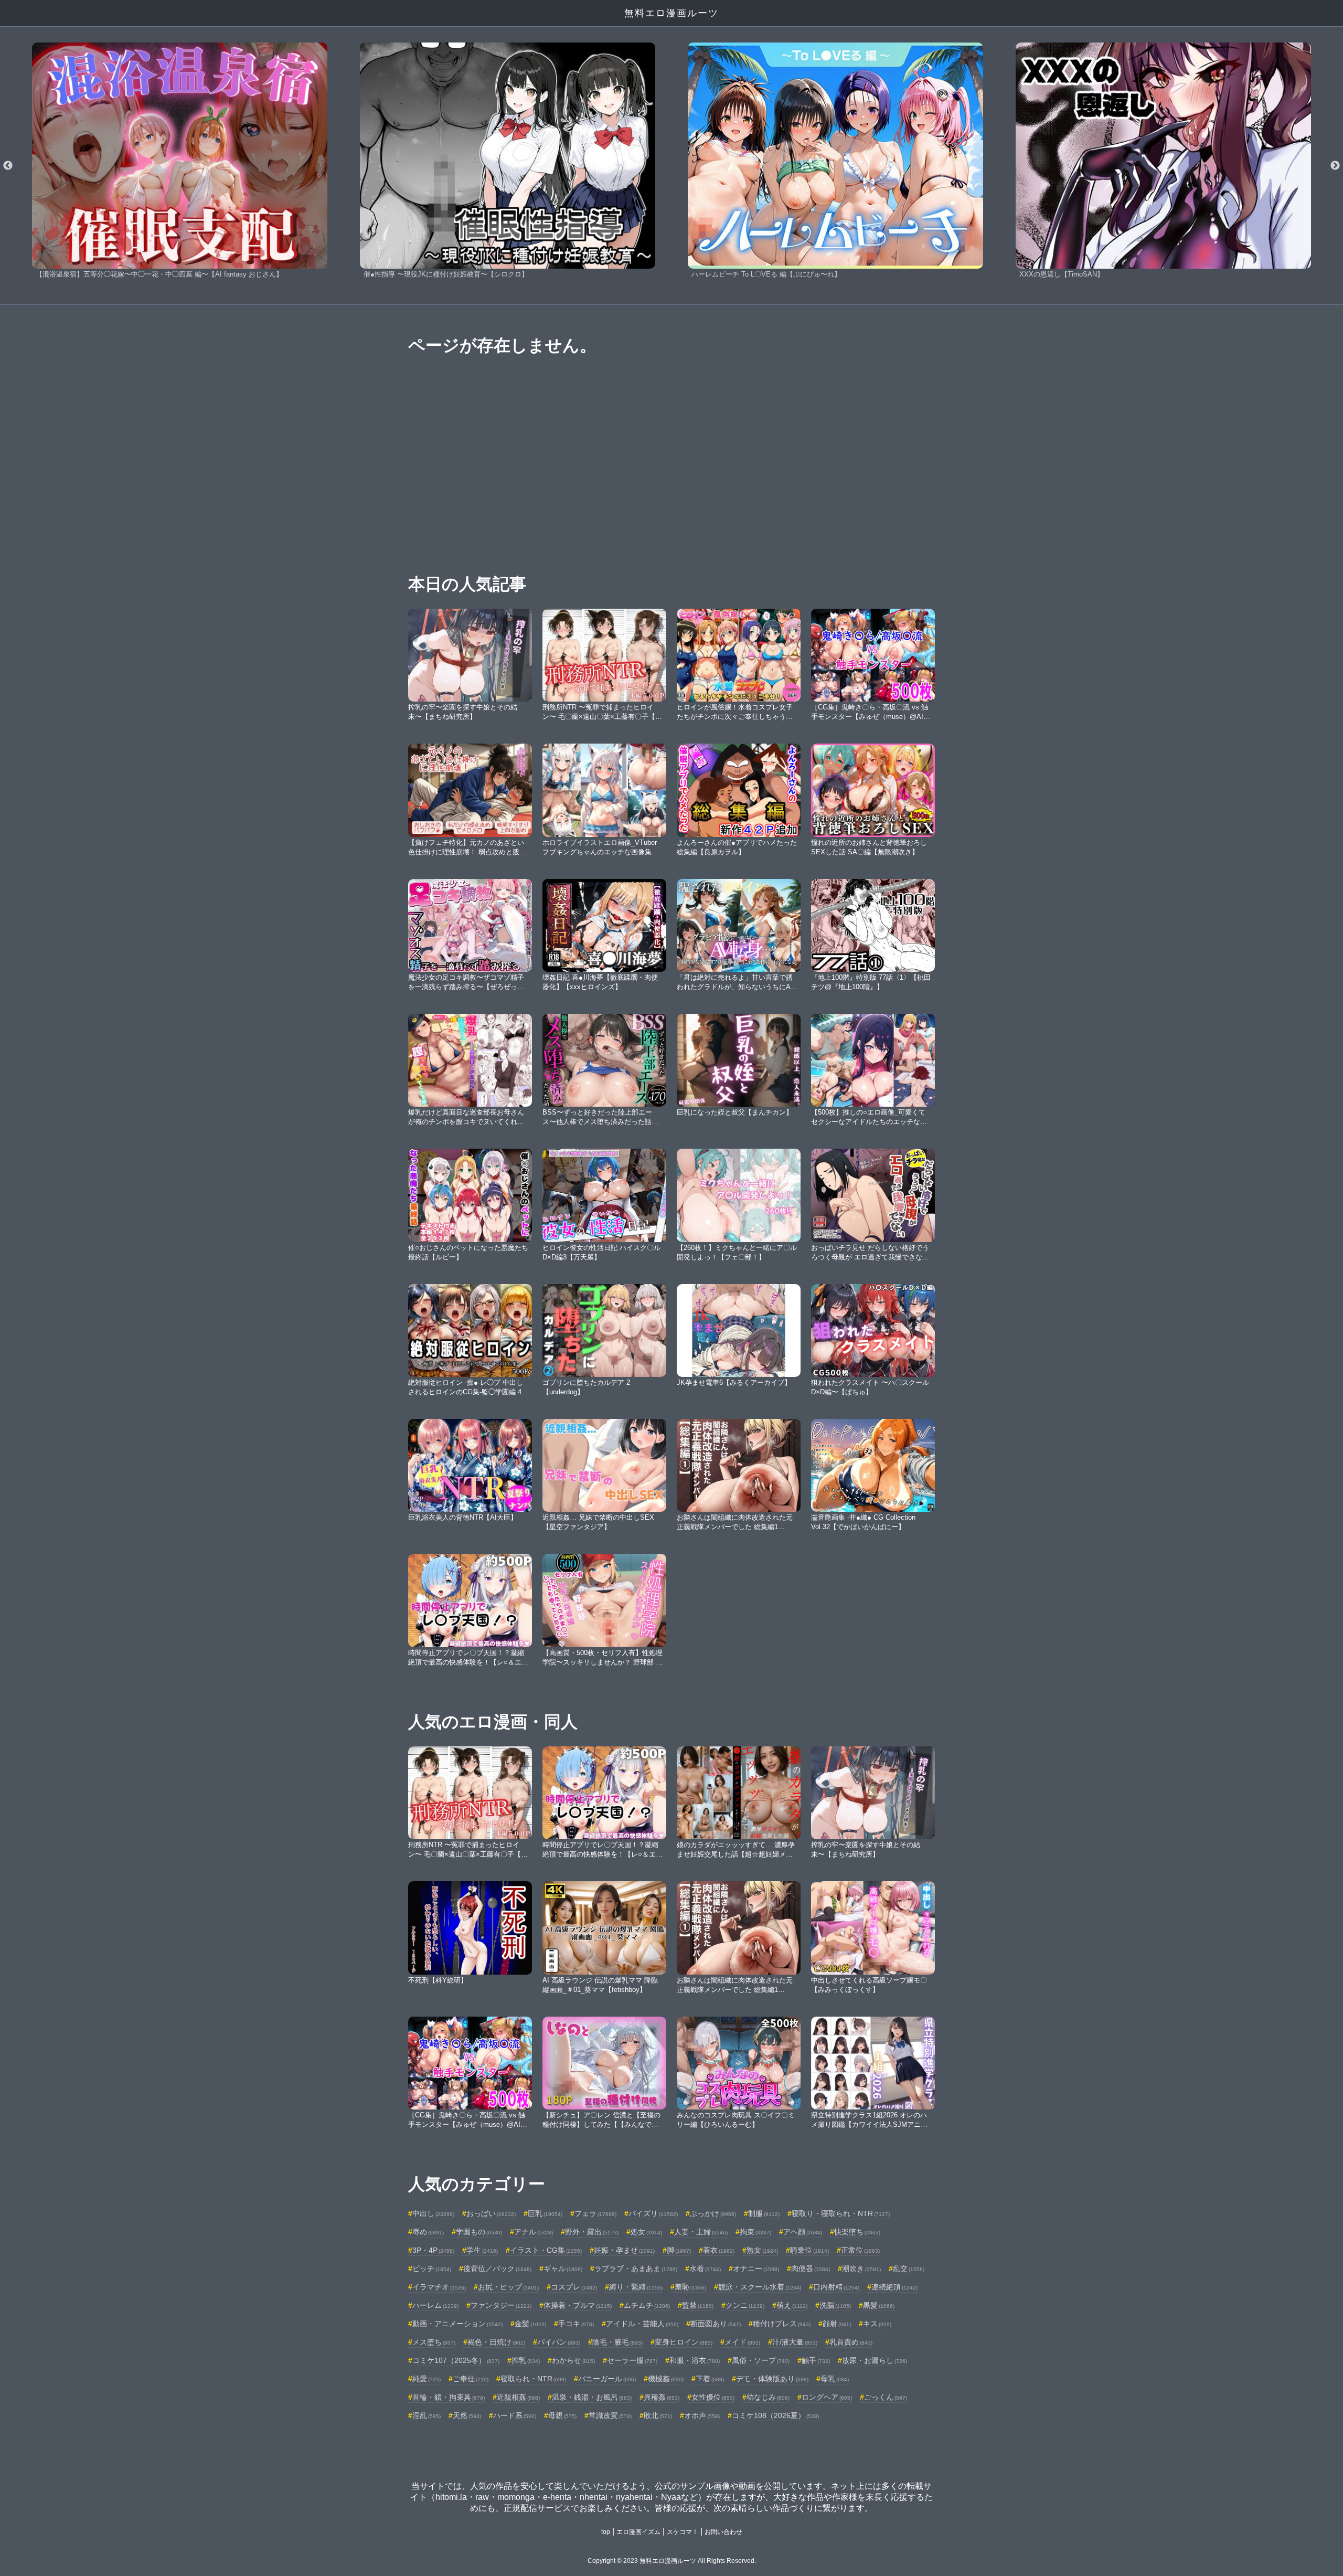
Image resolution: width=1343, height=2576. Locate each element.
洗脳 (835, 2305)
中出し (433, 2213)
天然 (467, 2415)
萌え (792, 2305)
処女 (646, 2232)
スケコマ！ (683, 2532)
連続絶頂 (894, 2287)
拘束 (755, 2232)
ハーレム (435, 2305)
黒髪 (879, 2305)
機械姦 (666, 2379)
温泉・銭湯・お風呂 (592, 2397)
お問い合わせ (723, 2532)
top (606, 2532)
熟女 (762, 2250)
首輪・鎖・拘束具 (449, 2397)
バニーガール (607, 2379)
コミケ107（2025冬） (456, 2360)
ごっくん (886, 2397)
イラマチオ (439, 2287)
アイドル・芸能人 (642, 2324)
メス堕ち (434, 2342)
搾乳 (526, 2360)
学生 (482, 2250)
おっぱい (491, 2213)
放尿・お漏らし (875, 2360)
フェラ (595, 2213)
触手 (816, 2360)
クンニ (745, 2305)
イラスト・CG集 (546, 2250)
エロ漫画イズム (638, 2532)
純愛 (427, 2379)
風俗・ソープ (761, 2360)
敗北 (658, 2415)
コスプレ (574, 2287)
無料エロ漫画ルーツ (671, 13)
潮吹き (861, 2268)
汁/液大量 (795, 2342)
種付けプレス (782, 2324)
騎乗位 (809, 2250)
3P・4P (433, 2250)
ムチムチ (647, 2305)
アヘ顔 (803, 2232)
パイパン (559, 2342)
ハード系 (515, 2415)
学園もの (479, 2232)
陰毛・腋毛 (617, 2342)
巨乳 (545, 2213)
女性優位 (713, 2397)
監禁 (698, 2305)
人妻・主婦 (701, 2232)
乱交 (909, 2268)
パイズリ (653, 2213)
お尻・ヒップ (508, 2287)
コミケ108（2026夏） (775, 2415)
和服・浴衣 (695, 2360)
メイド (742, 2342)
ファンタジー (501, 2305)
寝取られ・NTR (533, 2379)
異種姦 (662, 2397)
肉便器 (811, 2268)
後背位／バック (497, 2268)
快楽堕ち (857, 2232)
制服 (764, 2213)
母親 (562, 2415)
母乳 (835, 2379)
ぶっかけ (713, 2213)
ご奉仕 (471, 2379)
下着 (710, 2379)
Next (1335, 166)
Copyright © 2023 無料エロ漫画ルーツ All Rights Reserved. (672, 2561)
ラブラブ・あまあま (636, 2268)
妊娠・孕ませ (624, 2250)
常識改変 (610, 2415)
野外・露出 (592, 2232)
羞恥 (690, 2287)
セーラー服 (632, 2360)
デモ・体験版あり (772, 2379)
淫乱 (427, 2415)
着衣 (719, 2250)
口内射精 (836, 2287)
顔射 (837, 2324)
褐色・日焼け (496, 2342)
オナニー (756, 2268)
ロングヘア (827, 2397)
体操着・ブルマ (578, 2305)
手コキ (576, 2324)
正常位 (860, 2250)
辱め (428, 2232)
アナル (534, 2232)
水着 (705, 2268)
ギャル (563, 2268)
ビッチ (432, 2268)
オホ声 (702, 2415)
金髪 (530, 2324)
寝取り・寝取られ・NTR (841, 2213)
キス (877, 2324)
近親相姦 (518, 2397)
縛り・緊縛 (636, 2287)
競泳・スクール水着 (760, 2287)
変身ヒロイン (684, 2342)
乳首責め (851, 2342)
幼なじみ (768, 2397)
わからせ (573, 2360)
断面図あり (716, 2324)
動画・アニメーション (457, 2324)
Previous (8, 166)
